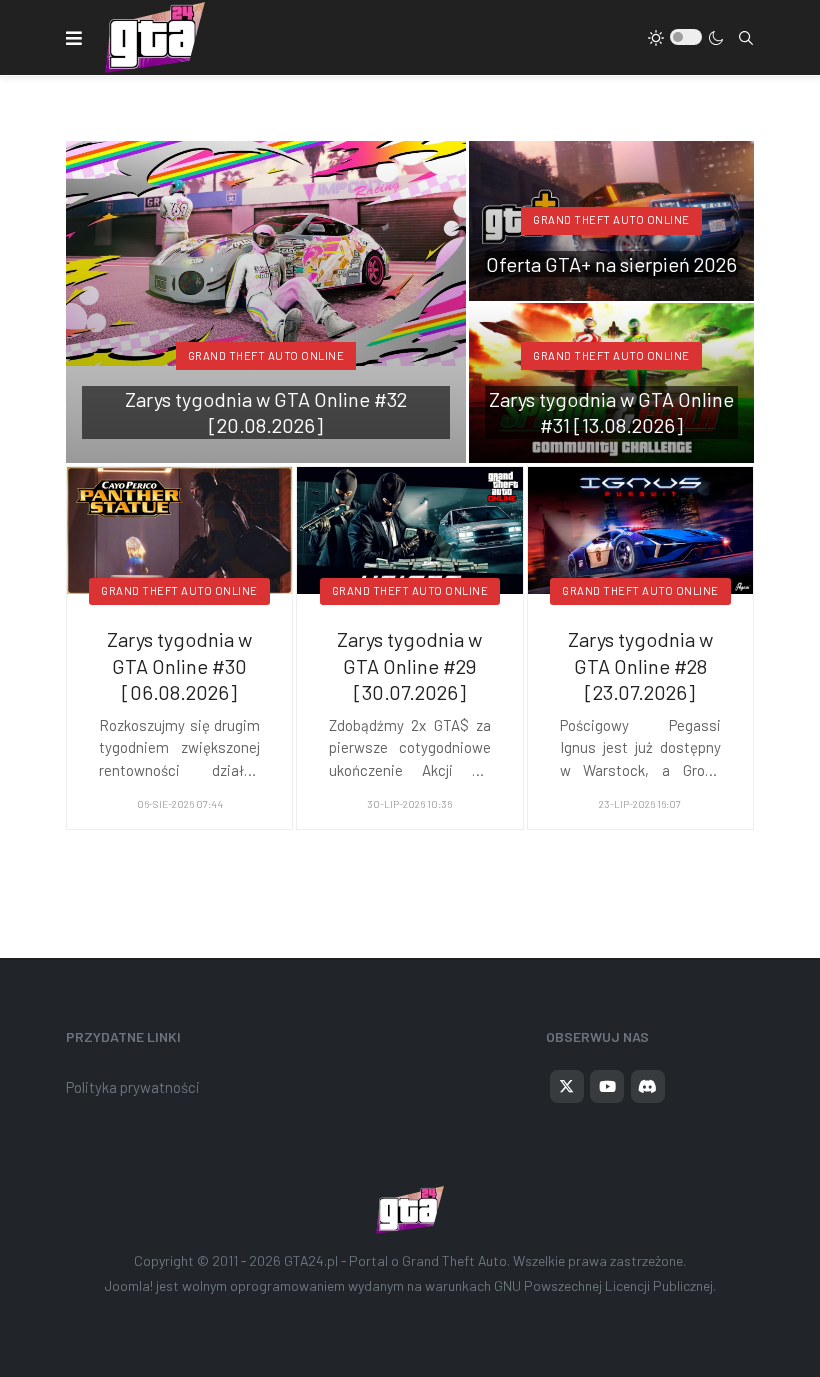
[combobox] (746, 38)
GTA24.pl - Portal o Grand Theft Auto (395, 1260)
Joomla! (129, 1285)
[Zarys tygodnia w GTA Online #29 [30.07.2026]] (409, 528)
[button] (74, 38)
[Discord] (648, 1087)
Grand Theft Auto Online (266, 355)
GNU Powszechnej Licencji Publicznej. (605, 1285)
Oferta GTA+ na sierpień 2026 (611, 264)
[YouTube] (607, 1087)
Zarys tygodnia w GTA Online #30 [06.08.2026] (179, 665)
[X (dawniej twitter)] (567, 1087)
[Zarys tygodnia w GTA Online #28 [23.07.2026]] (640, 528)
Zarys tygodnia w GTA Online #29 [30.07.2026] (409, 665)
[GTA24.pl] (155, 37)
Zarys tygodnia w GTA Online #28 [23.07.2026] (640, 665)
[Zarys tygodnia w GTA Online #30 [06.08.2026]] (179, 528)
